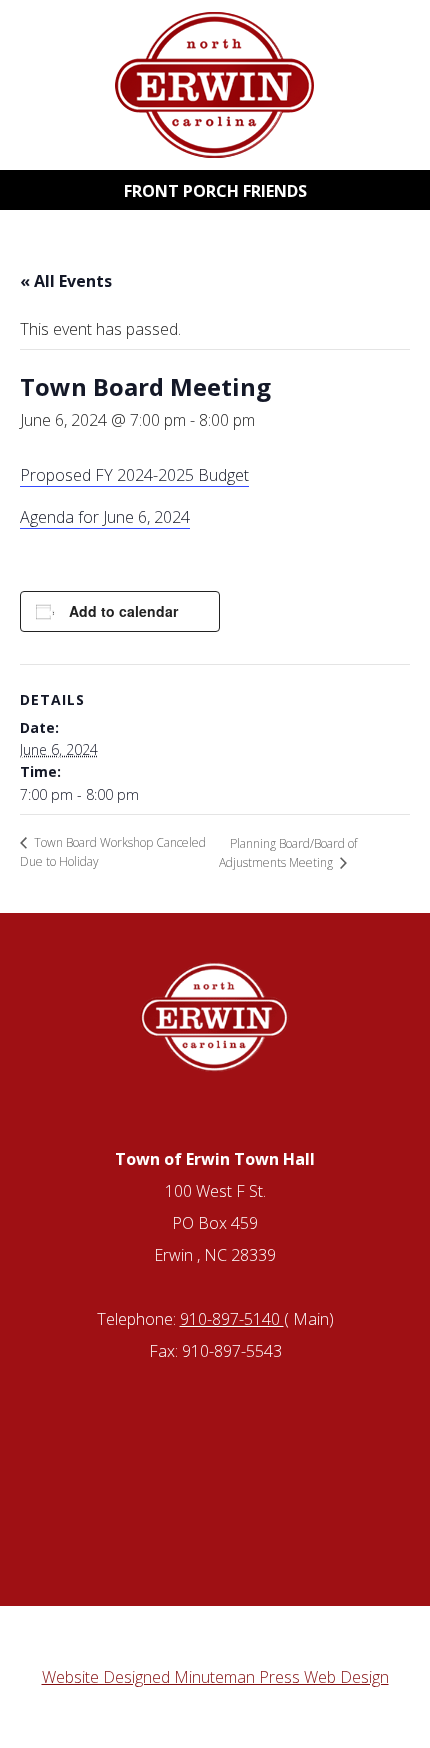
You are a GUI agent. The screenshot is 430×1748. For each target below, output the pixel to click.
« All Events (66, 281)
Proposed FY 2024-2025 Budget (134, 475)
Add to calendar (123, 611)
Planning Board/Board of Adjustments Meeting (288, 853)
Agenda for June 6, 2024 (105, 517)
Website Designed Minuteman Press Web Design (215, 1677)
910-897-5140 (232, 1319)
